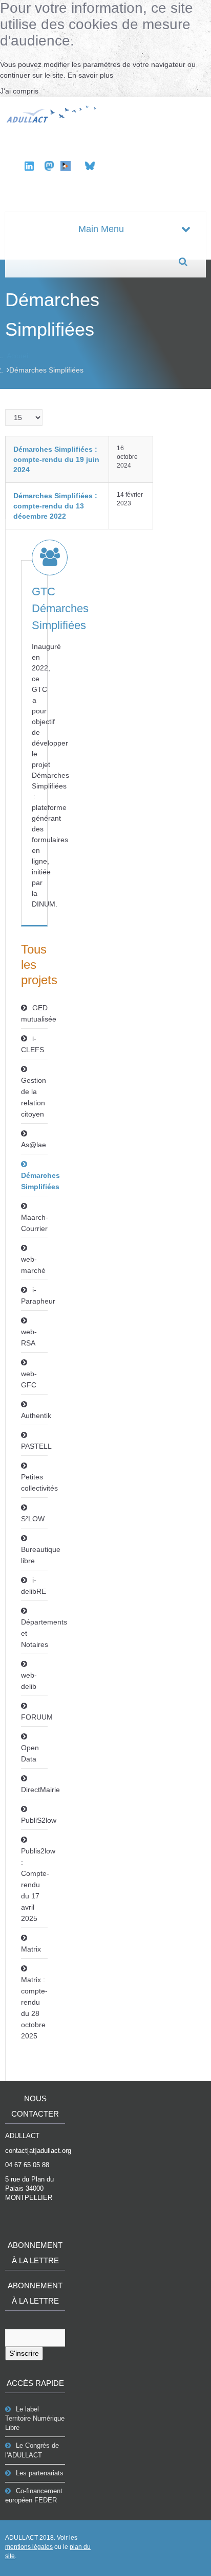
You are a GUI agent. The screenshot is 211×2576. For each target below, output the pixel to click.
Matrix (31, 1949)
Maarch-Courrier (34, 1223)
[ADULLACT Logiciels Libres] (53, 113)
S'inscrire (24, 2353)
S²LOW (33, 1519)
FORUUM (34, 1717)
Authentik (34, 1415)
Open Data (30, 1753)
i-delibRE (34, 1586)
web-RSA (29, 1337)
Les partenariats (40, 2473)
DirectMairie (34, 1790)
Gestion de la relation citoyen (34, 1097)
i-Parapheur (34, 1295)
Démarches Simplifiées (34, 1181)
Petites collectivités (34, 1482)
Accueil (18, 356)
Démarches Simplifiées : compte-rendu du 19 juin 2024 (56, 459)
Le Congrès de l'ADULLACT (32, 2450)
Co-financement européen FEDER (34, 2496)
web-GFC (29, 1379)
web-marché (33, 1265)
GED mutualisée (34, 1013)
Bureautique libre (34, 1555)
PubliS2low (34, 1820)
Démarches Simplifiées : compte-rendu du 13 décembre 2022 (55, 506)
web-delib (29, 1681)
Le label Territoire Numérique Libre (35, 2418)
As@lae (34, 1145)
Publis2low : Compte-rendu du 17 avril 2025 (34, 1885)
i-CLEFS (33, 1044)
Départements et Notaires (34, 1633)
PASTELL (34, 1446)
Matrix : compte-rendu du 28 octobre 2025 (34, 2008)
